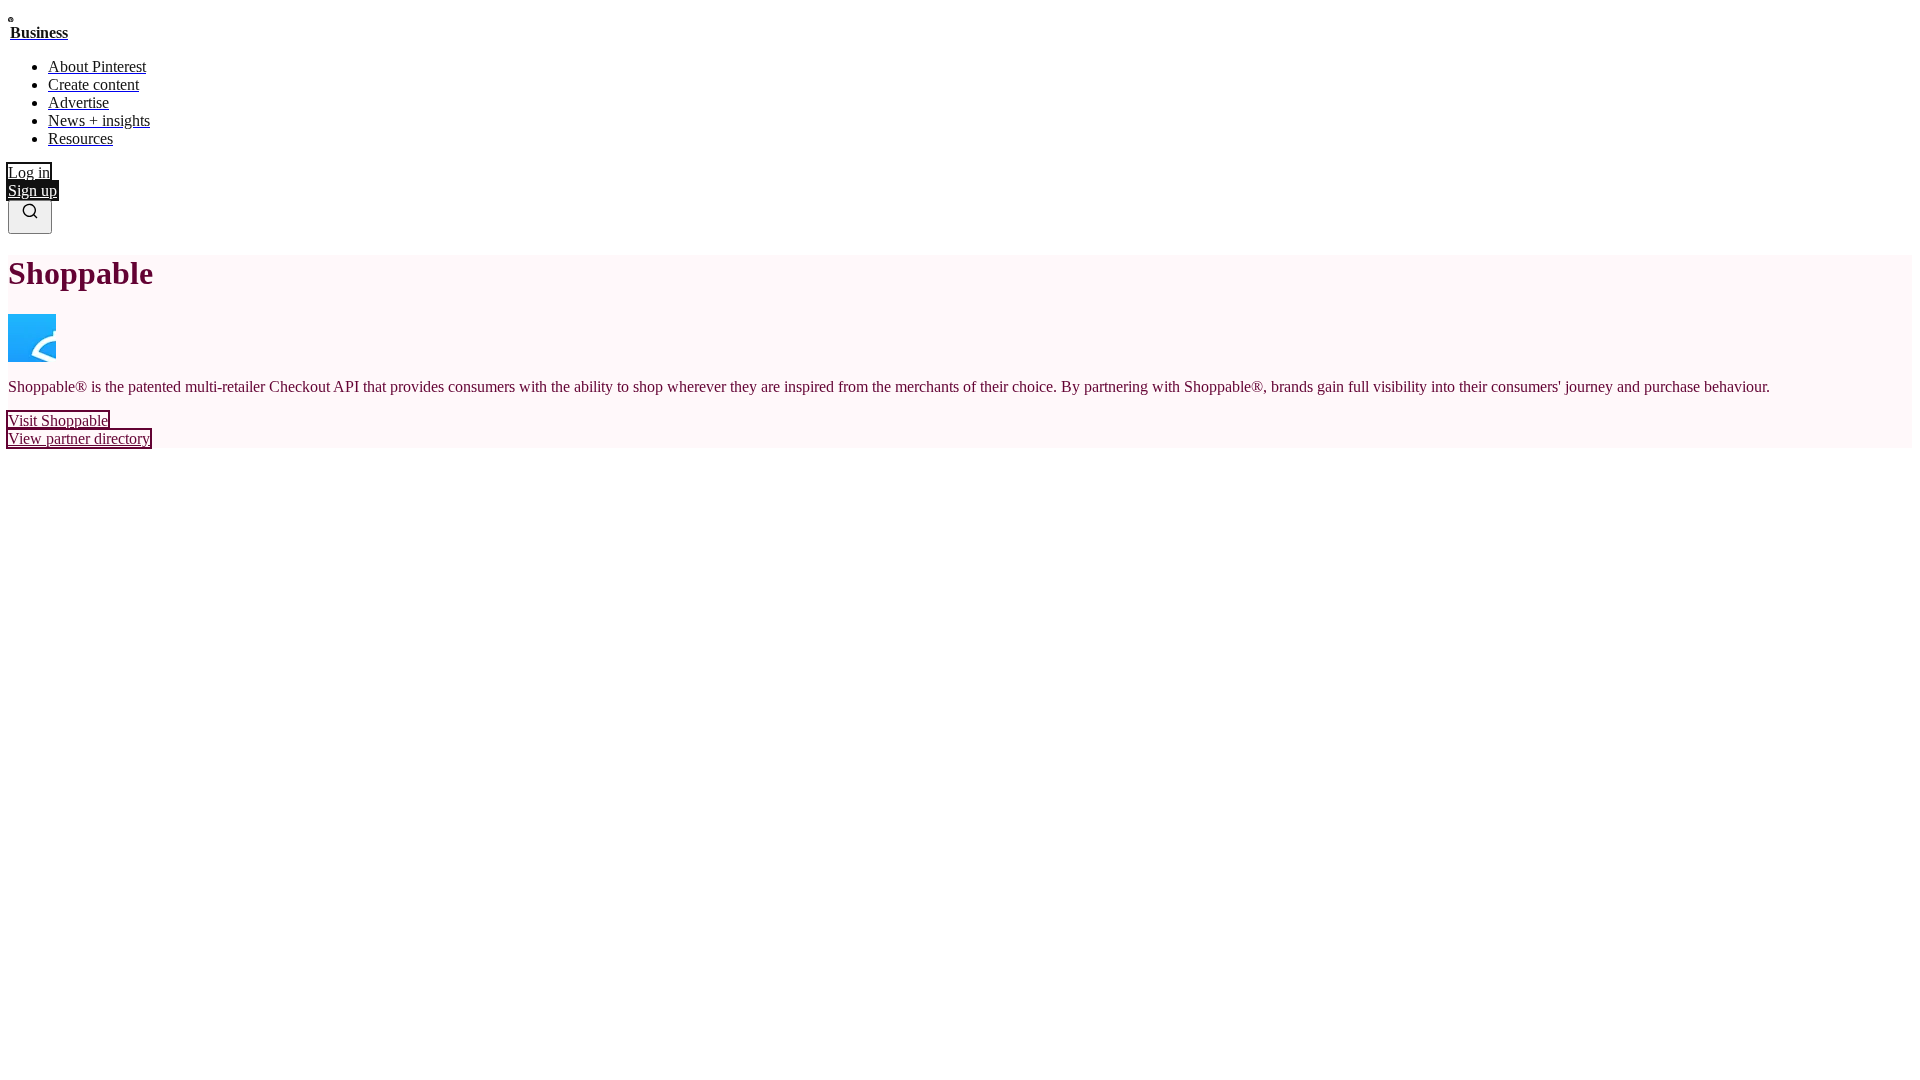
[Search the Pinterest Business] (30, 217)
